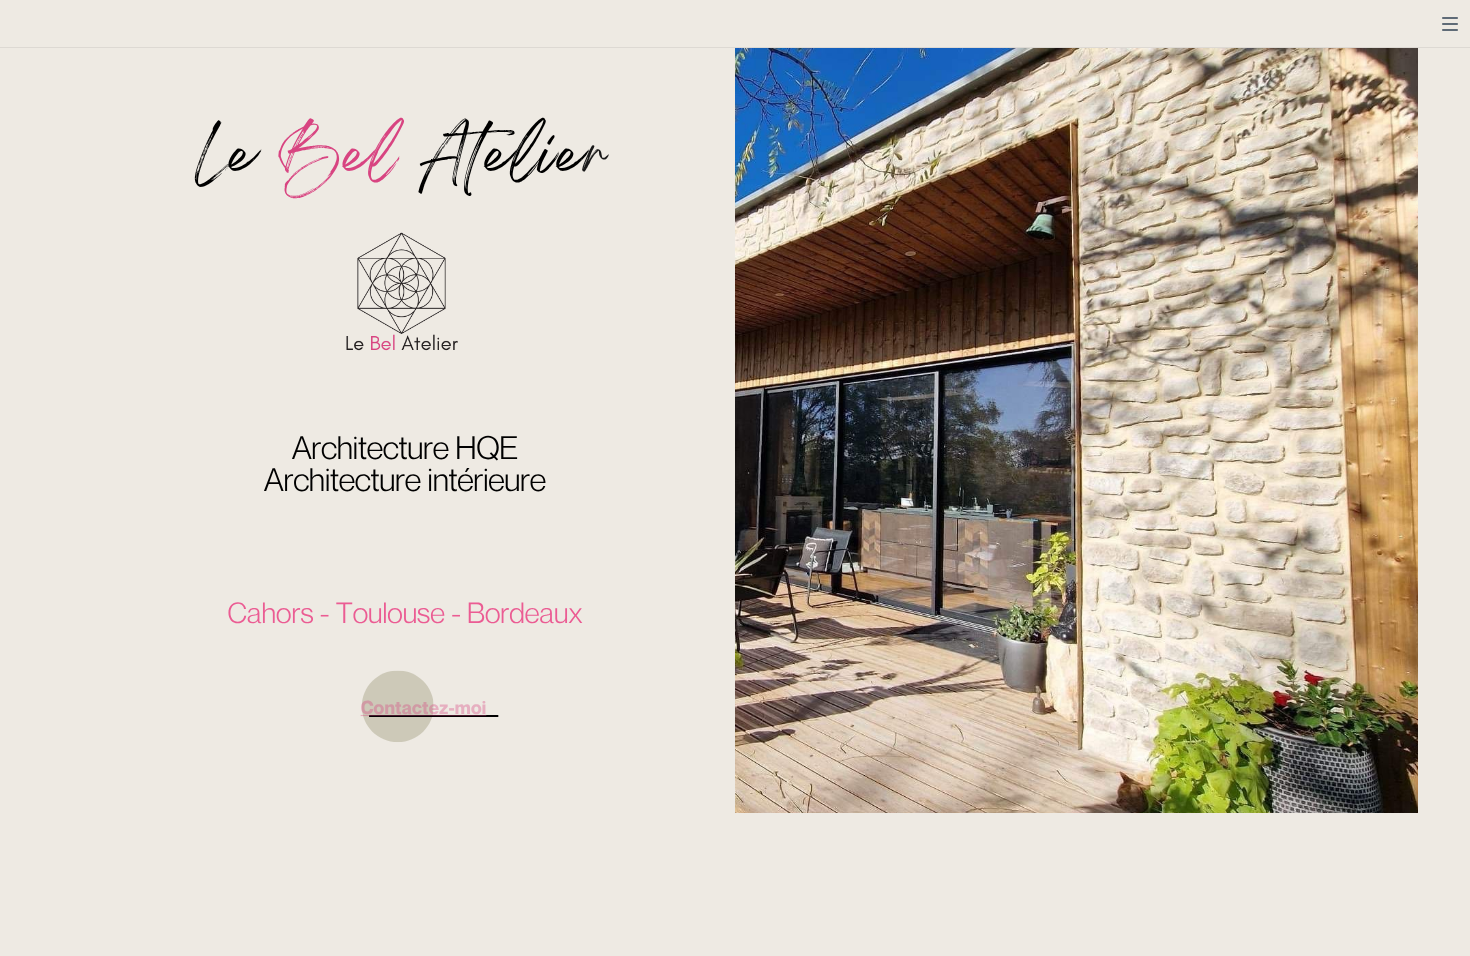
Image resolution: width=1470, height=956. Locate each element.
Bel (338, 160)
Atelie (503, 160)
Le (226, 160)
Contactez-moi (424, 707)
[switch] (1450, 24)
